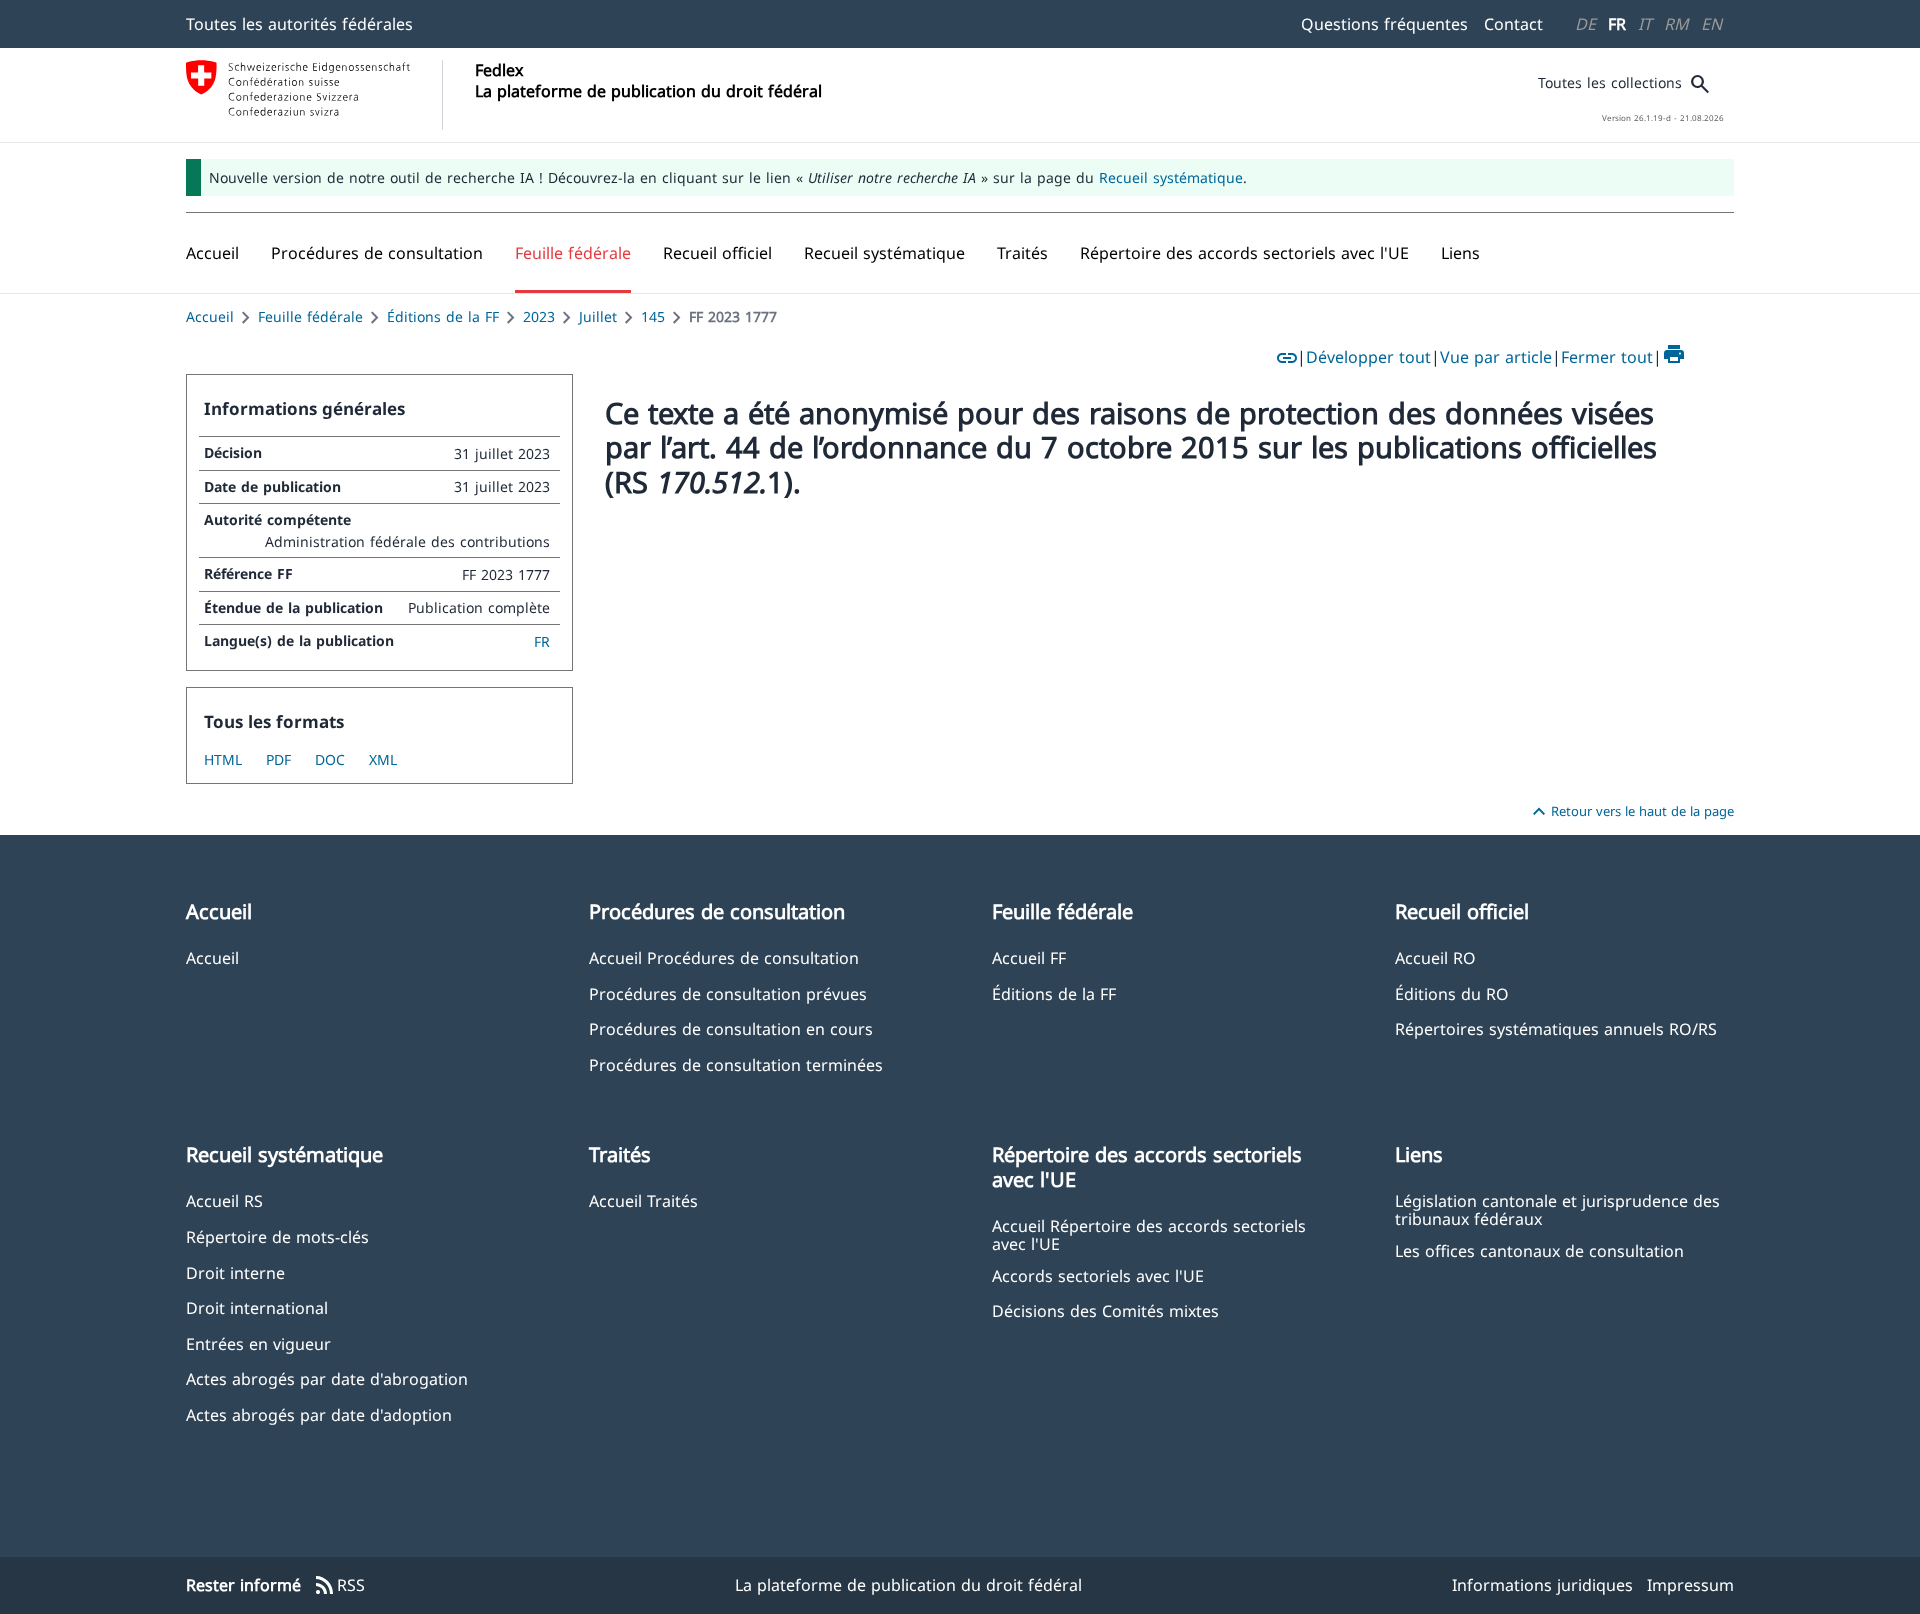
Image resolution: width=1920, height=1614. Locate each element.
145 (653, 316)
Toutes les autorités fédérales (299, 24)
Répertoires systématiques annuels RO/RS (1556, 1028)
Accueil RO (1435, 957)
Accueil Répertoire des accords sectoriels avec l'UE (1149, 1234)
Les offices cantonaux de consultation (1539, 1250)
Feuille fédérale (310, 316)
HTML (223, 759)
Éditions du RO (1452, 993)
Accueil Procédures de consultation (724, 957)
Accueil (210, 316)
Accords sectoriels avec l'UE (1098, 1275)
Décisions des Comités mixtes (1105, 1310)
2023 (539, 316)
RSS (339, 1586)
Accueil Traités (643, 1200)
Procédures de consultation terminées (736, 1064)
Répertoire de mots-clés (277, 1236)
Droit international (257, 1307)
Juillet (598, 316)
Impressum (1690, 1585)
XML (383, 759)
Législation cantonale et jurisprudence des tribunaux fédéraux (1557, 1209)
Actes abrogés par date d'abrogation (327, 1378)
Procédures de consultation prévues (728, 993)
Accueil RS (224, 1200)
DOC (330, 759)
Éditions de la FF (443, 316)
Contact (1513, 24)
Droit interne (235, 1272)
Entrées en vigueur (258, 1343)
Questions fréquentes (1384, 24)
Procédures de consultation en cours (731, 1028)
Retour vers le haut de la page (1630, 812)
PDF (278, 759)
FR (1617, 24)
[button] (377, 253)
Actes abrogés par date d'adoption (319, 1414)
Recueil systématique (1171, 177)
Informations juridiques (1542, 1585)
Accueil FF (1029, 957)
